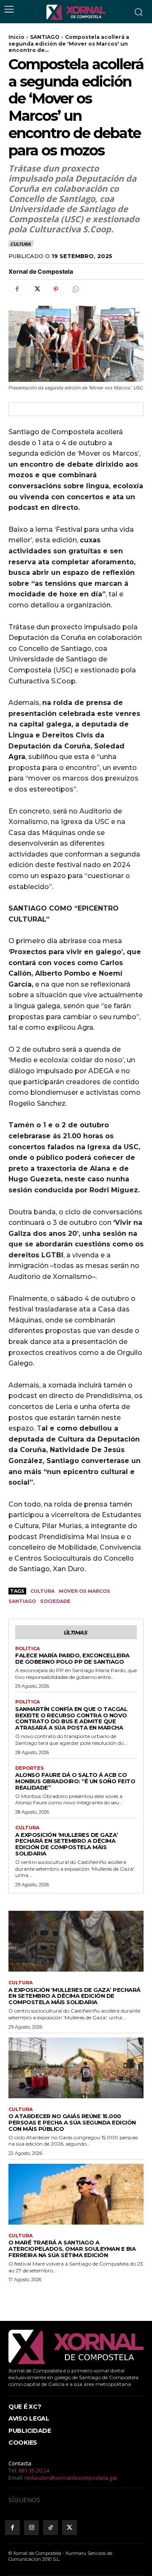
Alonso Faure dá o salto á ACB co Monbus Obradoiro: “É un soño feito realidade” (75, 1781)
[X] (36, 289)
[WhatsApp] (75, 289)
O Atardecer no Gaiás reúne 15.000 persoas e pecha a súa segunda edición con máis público (72, 2122)
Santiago (22, 1601)
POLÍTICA (27, 1649)
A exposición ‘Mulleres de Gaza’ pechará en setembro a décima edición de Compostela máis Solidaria (67, 1844)
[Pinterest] (56, 289)
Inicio (16, 37)
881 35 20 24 (34, 2470)
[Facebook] (17, 289)
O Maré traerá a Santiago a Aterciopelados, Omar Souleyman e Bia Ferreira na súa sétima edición (72, 2249)
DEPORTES (30, 1768)
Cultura (42, 1591)
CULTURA (20, 244)
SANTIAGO (45, 37)
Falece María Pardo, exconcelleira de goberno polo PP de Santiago (72, 1658)
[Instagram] (31, 2528)
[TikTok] (50, 2528)
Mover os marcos (84, 1591)
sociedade (55, 1601)
